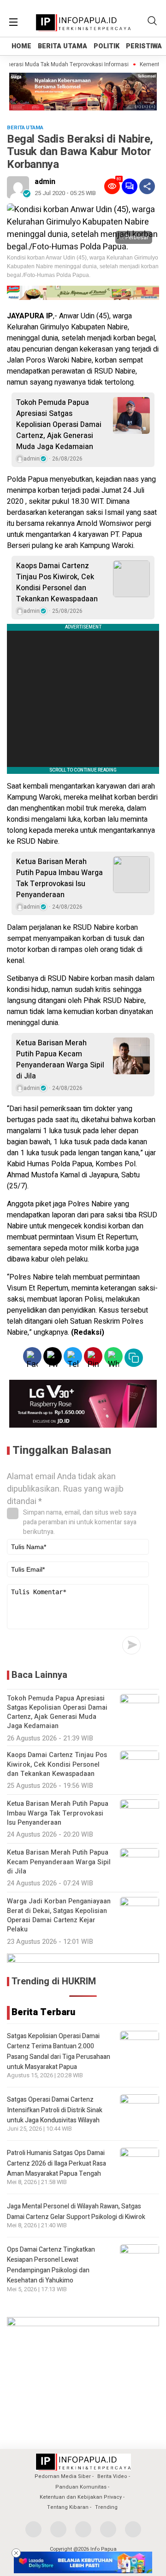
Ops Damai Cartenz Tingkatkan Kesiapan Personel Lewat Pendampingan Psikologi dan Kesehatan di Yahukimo (51, 2265)
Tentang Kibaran (68, 2507)
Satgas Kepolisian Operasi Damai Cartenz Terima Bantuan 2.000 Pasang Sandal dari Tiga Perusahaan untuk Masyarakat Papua (59, 2052)
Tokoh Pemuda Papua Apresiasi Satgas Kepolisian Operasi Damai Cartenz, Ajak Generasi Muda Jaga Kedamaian (59, 425)
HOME (21, 46)
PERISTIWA (144, 46)
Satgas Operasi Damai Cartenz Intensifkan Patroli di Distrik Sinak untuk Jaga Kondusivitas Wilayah (55, 2110)
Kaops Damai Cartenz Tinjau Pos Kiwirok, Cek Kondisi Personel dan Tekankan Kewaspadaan (57, 582)
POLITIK (107, 46)
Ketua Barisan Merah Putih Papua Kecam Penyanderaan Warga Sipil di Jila (60, 1060)
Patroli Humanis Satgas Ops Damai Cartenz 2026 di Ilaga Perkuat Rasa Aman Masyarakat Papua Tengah (56, 2163)
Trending (106, 2507)
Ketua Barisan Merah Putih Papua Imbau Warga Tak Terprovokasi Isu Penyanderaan (59, 878)
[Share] (147, 186)
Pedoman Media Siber (63, 2476)
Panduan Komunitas (81, 2487)
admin (45, 182)
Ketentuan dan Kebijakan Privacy (81, 2497)
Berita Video (112, 2476)
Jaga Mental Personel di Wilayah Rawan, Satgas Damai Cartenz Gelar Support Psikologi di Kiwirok (76, 2211)
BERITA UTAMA (62, 46)
